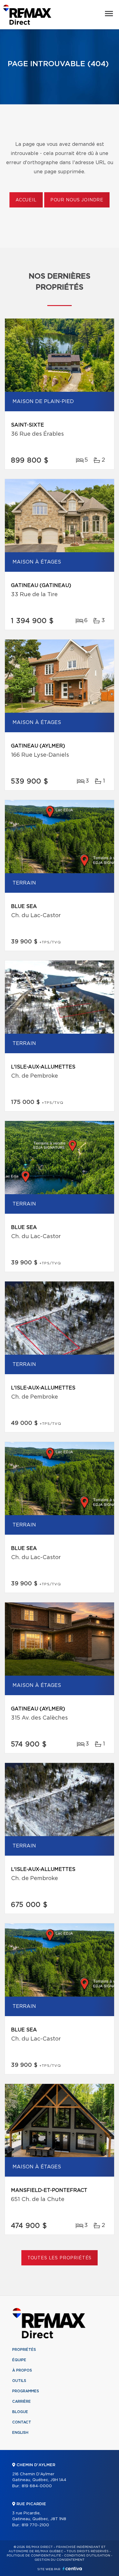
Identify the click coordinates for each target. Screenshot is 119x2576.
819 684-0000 (37, 2486)
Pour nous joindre (77, 200)
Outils (19, 2381)
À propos (22, 2370)
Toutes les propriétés (60, 2258)
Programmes (26, 2391)
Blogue (20, 2412)
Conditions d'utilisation (87, 2556)
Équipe (19, 2360)
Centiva (72, 2569)
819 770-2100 (35, 2525)
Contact (22, 2422)
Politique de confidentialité (34, 2556)
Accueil (26, 200)
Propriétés (24, 2350)
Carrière (22, 2401)
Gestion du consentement (60, 2560)
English (20, 2433)
